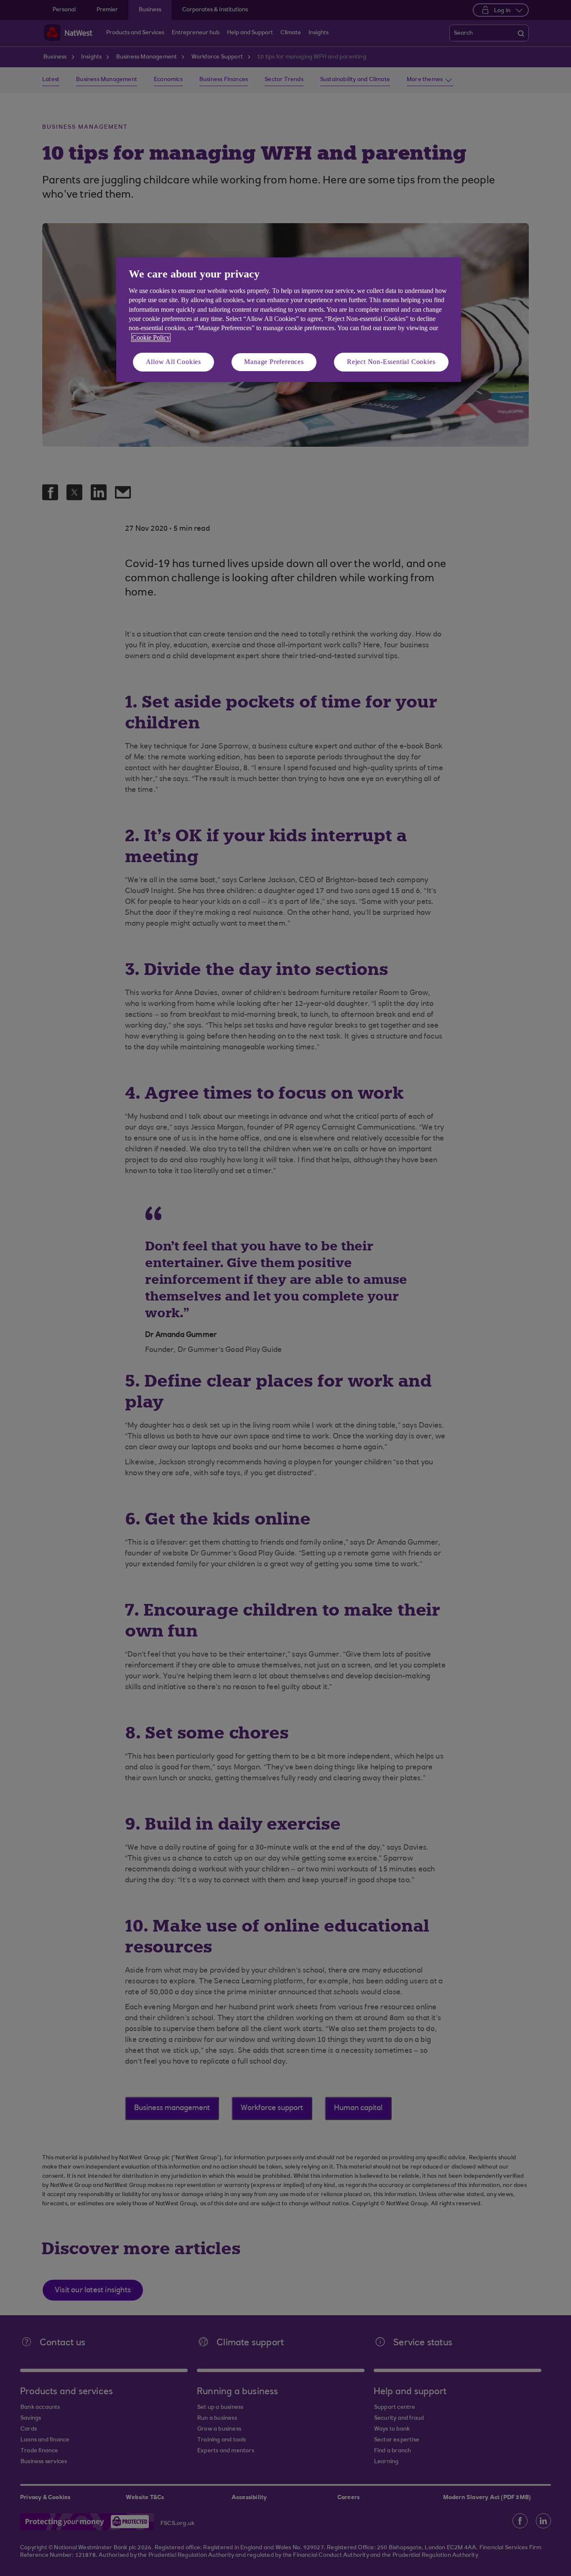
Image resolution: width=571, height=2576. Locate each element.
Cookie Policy (151, 337)
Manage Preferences (274, 362)
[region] (289, 319)
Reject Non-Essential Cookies (391, 362)
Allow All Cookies (174, 362)
